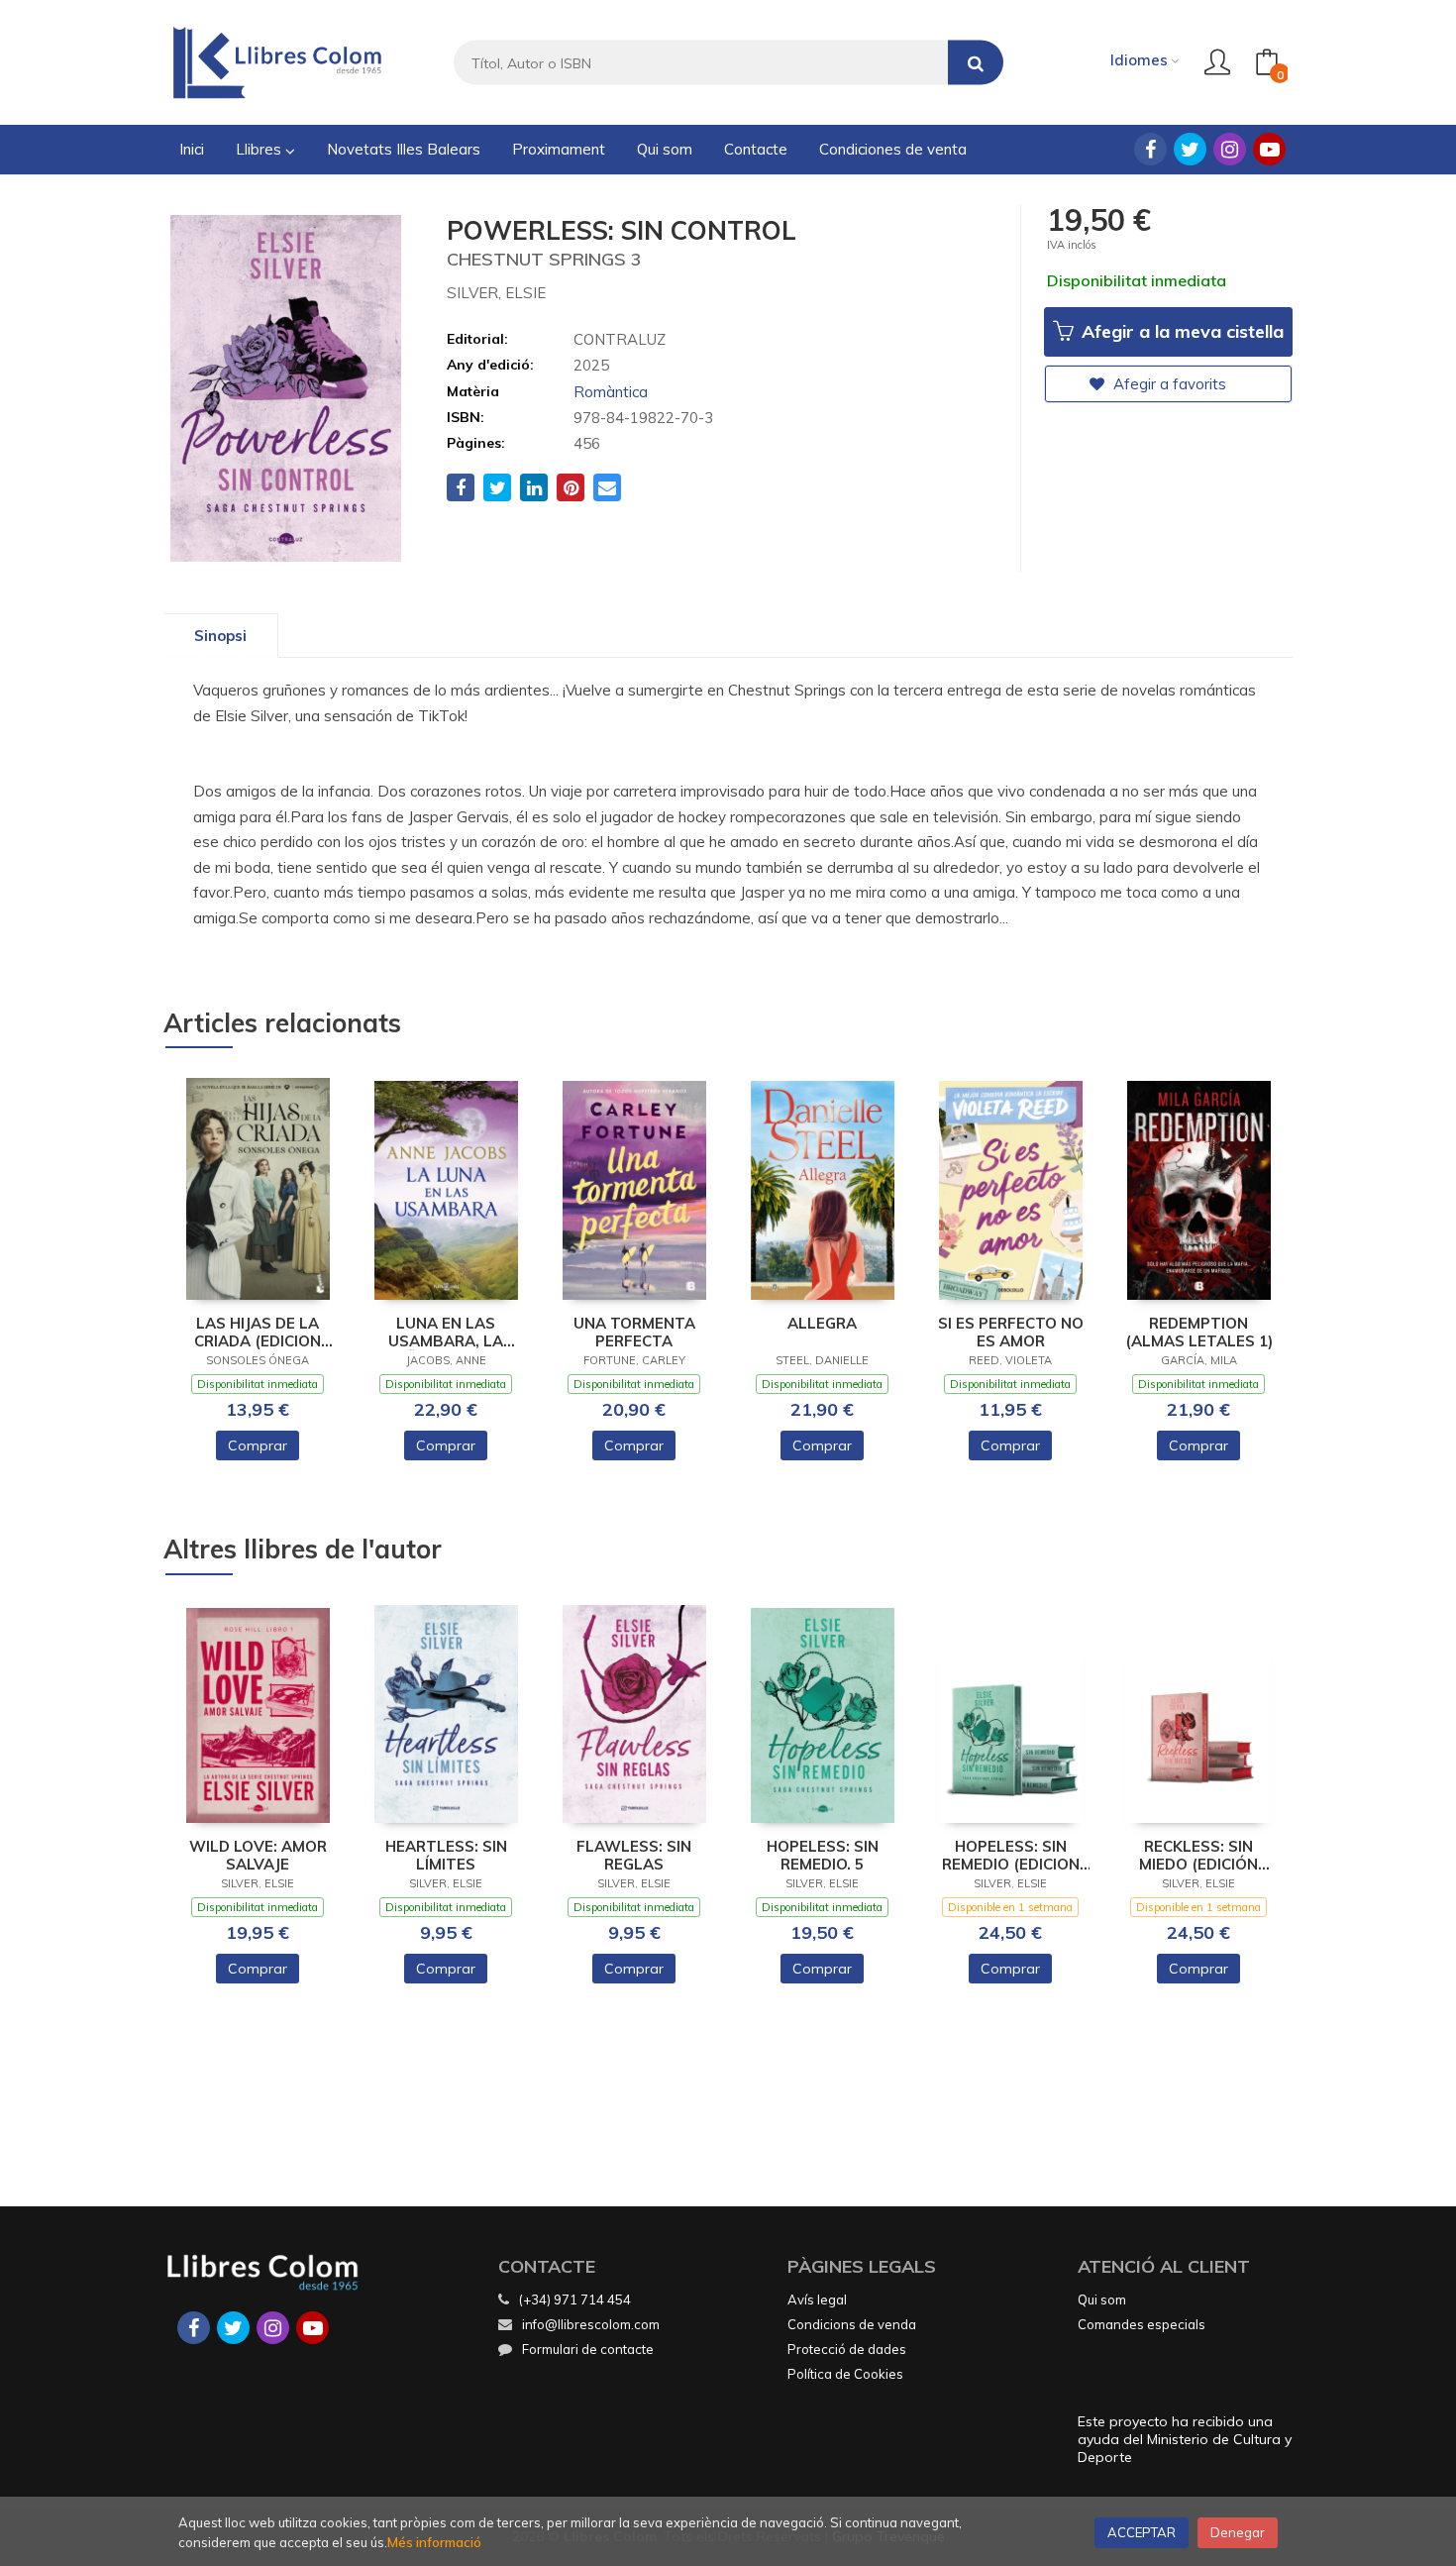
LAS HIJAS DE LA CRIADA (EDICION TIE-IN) (258, 1333)
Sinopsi (220, 636)
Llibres (260, 149)
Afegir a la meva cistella (1180, 331)
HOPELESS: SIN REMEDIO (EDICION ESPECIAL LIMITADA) (1010, 1856)
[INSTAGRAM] (1230, 149)
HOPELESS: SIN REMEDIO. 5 (823, 1856)
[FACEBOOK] (1150, 149)
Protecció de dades (847, 2349)
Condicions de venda (852, 2324)
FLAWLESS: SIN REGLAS (634, 1856)
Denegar (1238, 2532)
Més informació (434, 2542)
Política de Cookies (845, 2374)
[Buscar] (976, 63)
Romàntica (611, 392)
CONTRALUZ (620, 339)
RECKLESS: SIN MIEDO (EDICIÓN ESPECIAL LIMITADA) (1198, 1856)
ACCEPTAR (1142, 2532)
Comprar (258, 1445)
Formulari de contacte (588, 2349)
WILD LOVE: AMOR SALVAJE (258, 1856)
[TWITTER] (1190, 149)
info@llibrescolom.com (591, 2324)
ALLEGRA (822, 1324)
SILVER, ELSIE (496, 293)
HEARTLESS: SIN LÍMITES (446, 1856)
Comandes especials (1142, 2324)
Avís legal (817, 2299)
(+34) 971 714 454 (575, 2299)
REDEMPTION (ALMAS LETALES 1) (1199, 1333)
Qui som (1102, 2299)
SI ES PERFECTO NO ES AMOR (1011, 1333)
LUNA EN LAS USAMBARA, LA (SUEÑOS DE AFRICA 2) (446, 1333)
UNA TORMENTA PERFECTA (634, 1333)
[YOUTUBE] (1269, 149)
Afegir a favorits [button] (1168, 384)
